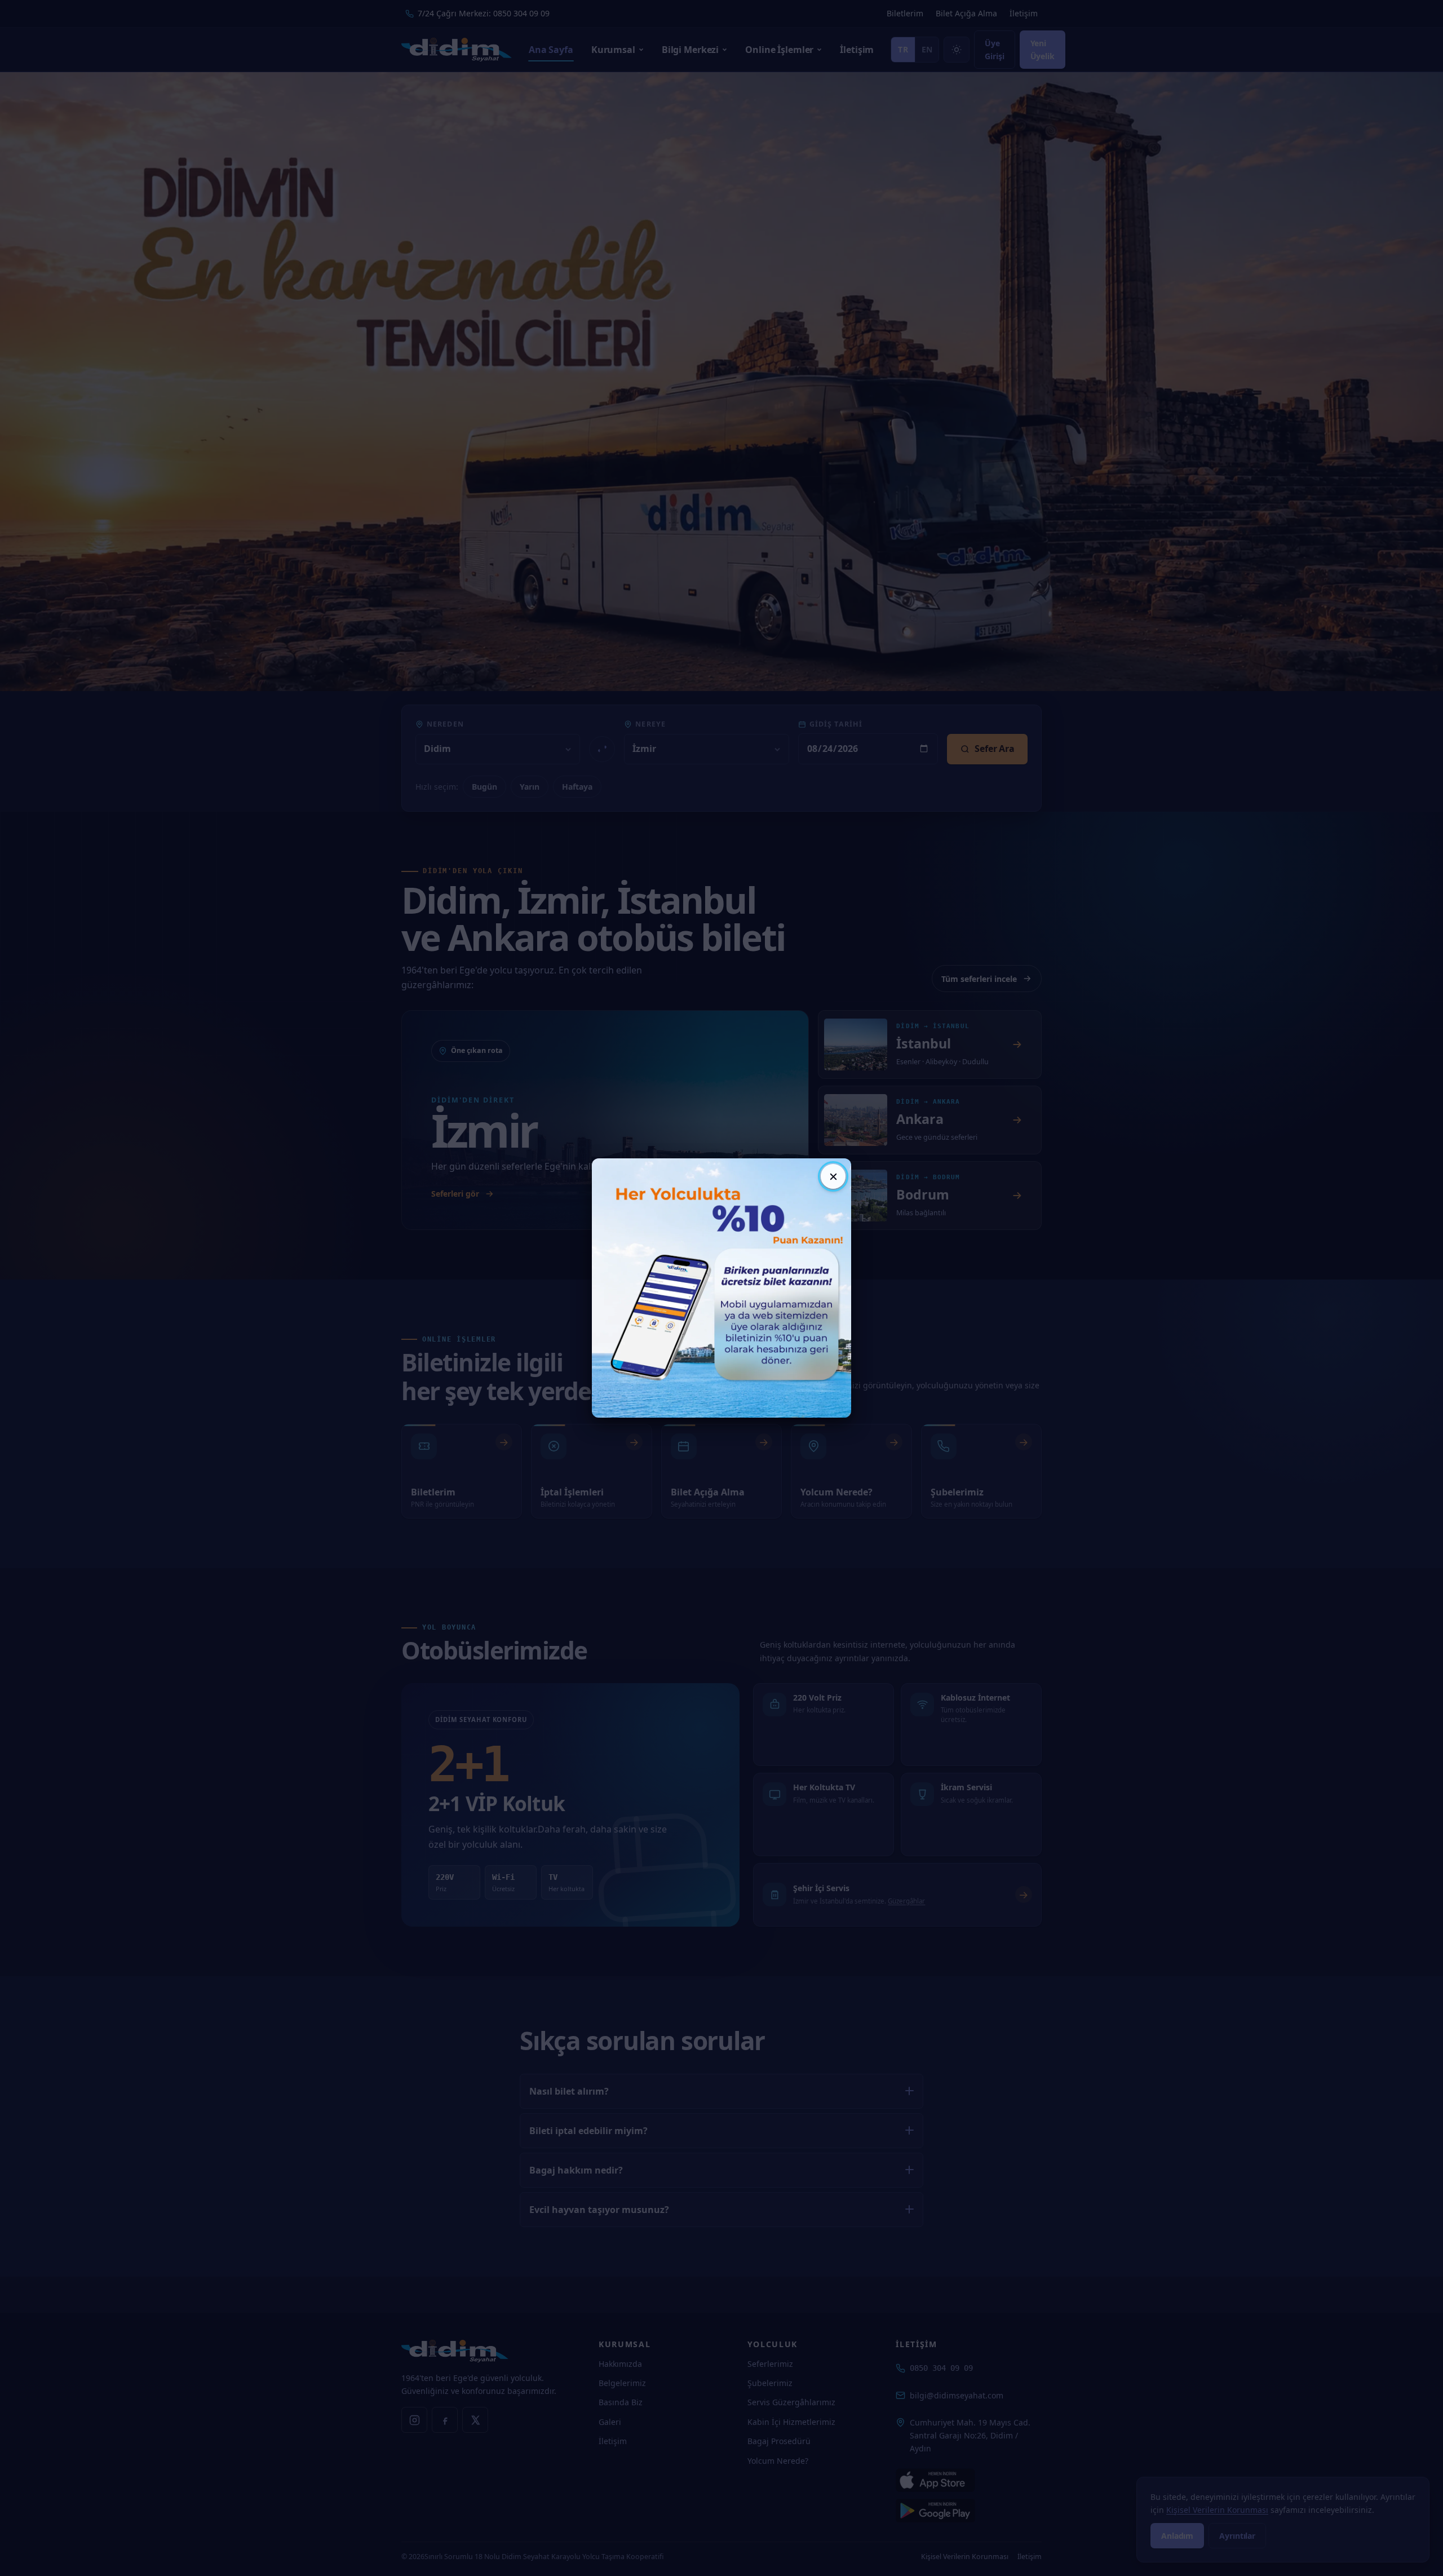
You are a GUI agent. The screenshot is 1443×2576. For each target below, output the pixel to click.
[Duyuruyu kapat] (833, 1176)
